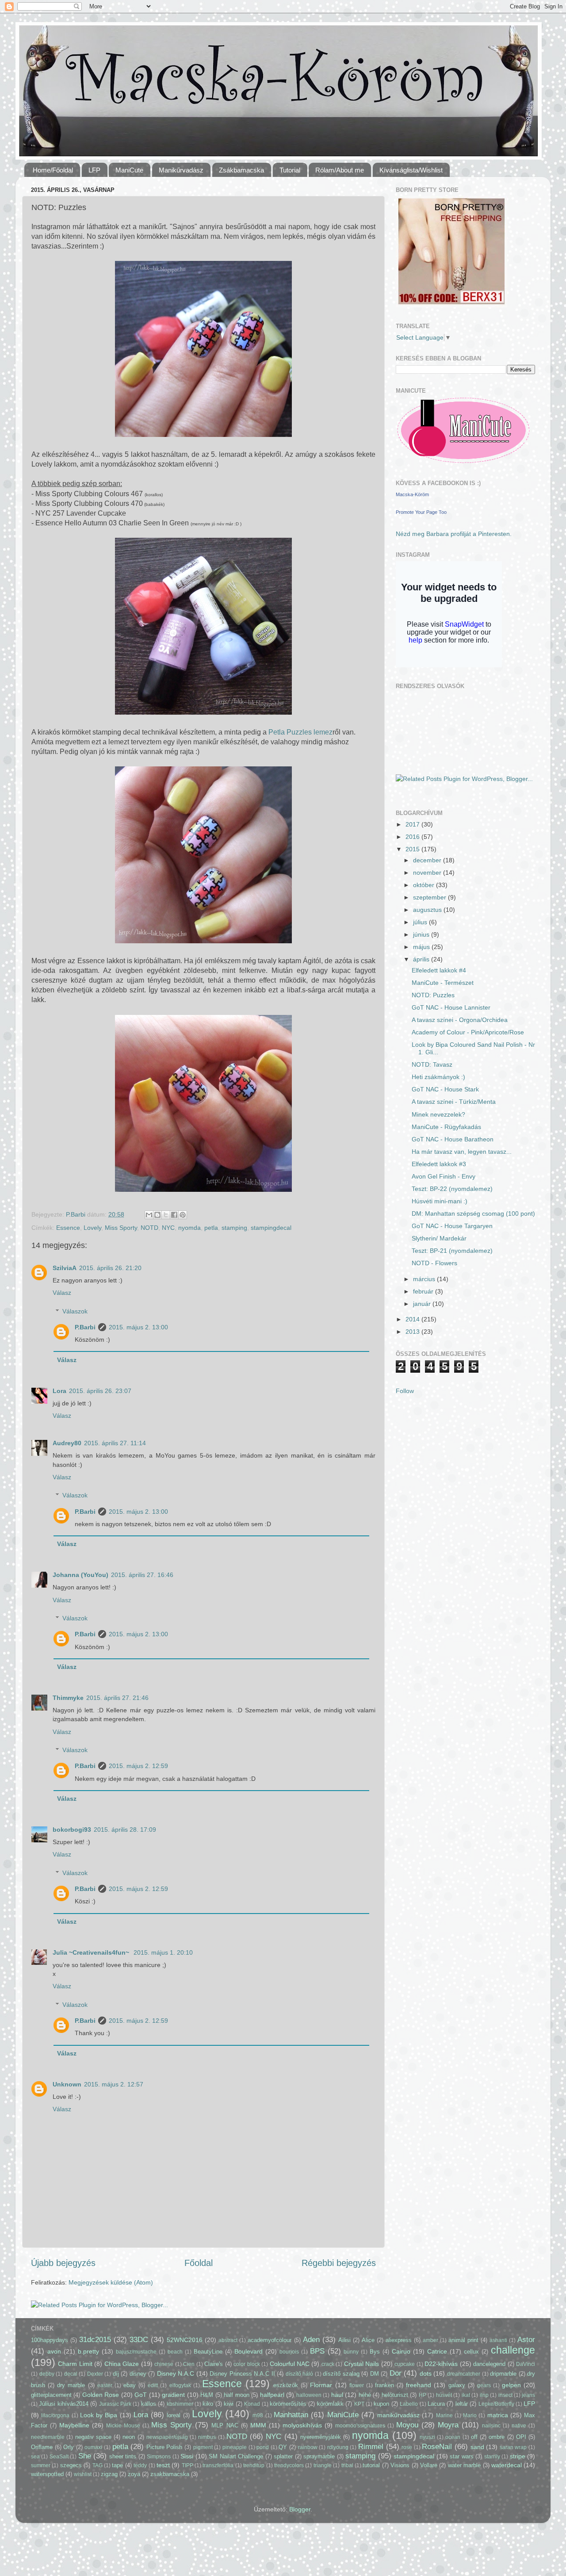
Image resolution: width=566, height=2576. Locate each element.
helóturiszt (395, 2395)
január (423, 1304)
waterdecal (507, 2465)
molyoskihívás (302, 2425)
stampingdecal (271, 1228)
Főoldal (199, 2263)
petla (211, 1228)
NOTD (149, 1228)
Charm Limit (75, 2364)
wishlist (83, 2474)
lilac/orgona (55, 2415)
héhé (365, 2395)
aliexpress (399, 2340)
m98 (258, 2415)
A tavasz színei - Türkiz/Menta (454, 1102)
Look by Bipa (99, 2415)
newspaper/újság (167, 2437)
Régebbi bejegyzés (339, 2263)
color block (247, 2364)
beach (175, 2352)
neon (129, 2437)
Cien (189, 2364)
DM (375, 2374)
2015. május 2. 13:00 (138, 1327)
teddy (140, 2465)
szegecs (71, 2465)
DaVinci (526, 2364)
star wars (461, 2456)
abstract (228, 2340)
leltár (462, 2404)
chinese (164, 2364)
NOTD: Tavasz (432, 1064)
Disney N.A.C (176, 2373)
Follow (405, 1391)
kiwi (229, 2404)
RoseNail (437, 2446)
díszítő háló (300, 2374)
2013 (413, 1332)
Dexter (95, 2374)
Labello (409, 2404)
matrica (498, 2415)
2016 (413, 837)
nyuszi (427, 2437)
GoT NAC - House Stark (445, 1089)
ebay (130, 2385)
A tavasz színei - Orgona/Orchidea (460, 1020)
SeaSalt (59, 2457)
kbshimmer (180, 2404)
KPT (359, 2404)
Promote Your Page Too (421, 512)
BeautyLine (208, 2352)
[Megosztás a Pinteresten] (183, 1215)
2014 (413, 1319)
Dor (396, 2373)
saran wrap (513, 2447)
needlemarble (48, 2437)
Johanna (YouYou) (80, 1575)
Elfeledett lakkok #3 (439, 1164)
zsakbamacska (170, 2474)
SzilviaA (65, 1268)
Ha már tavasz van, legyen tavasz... (462, 1152)
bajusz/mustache (136, 2352)
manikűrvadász (398, 2415)
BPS (317, 2351)
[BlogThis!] (157, 1215)
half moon (236, 2395)
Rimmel (371, 2446)
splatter (283, 2456)
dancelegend (489, 2364)
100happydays (50, 2340)
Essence (68, 1228)
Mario (470, 2415)
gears (484, 2385)
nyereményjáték (321, 2437)
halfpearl (272, 2395)
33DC (139, 2339)
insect (505, 2395)
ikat (466, 2395)
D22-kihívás (441, 2364)
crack (328, 2364)
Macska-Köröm (412, 494)
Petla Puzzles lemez (300, 732)
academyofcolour (270, 2340)
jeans (528, 2395)
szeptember (430, 897)
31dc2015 (95, 2339)
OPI (521, 2437)
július (421, 922)
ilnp (484, 2395)
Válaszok (75, 1311)
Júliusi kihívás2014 (63, 2404)
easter (105, 2385)
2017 (413, 824)
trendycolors (289, 2465)
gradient (173, 2395)
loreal (174, 2415)
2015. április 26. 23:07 (100, 1391)
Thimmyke (68, 1698)
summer (41, 2465)
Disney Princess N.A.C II (242, 2374)
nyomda (189, 1228)
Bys (375, 2352)
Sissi (187, 2456)
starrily (492, 2457)
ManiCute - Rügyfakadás (446, 1127)
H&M (207, 2395)
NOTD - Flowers (434, 1263)
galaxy (457, 2385)
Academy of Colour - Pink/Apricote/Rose (468, 1032)
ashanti (498, 2340)
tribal (347, 2465)
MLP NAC (225, 2425)
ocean (453, 2437)
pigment (203, 2447)
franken (384, 2385)
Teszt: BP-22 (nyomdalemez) (452, 1189)
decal (71, 2374)
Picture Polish (164, 2447)
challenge (513, 2350)
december (428, 860)
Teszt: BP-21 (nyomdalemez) (452, 1251)
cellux (471, 2352)
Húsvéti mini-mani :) (440, 1201)
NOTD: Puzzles (433, 995)
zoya (134, 2474)
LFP (529, 2404)
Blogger (300, 2509)
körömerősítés (288, 2404)
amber (430, 2340)
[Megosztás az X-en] (166, 1215)
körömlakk (330, 2404)
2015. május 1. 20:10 (163, 1952)
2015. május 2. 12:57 (114, 2084)
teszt (163, 2465)
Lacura (436, 2404)
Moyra (448, 2425)
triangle (323, 2465)
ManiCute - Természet (443, 983)
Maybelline (74, 2425)
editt (153, 2385)
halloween (309, 2395)
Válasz (62, 1293)
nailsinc (491, 2426)
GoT (141, 2395)
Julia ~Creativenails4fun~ (92, 1952)
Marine (444, 2415)
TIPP (187, 2465)
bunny (351, 2352)
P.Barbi (85, 1327)
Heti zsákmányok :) (438, 1077)
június (422, 934)
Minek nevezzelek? (438, 1114)
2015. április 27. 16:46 (142, 1575)
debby (47, 2374)
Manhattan (291, 2415)
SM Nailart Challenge (236, 2456)
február (424, 1291)
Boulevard (249, 2351)
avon (54, 2351)
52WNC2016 (185, 2340)
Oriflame (42, 2447)
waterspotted (47, 2474)
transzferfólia (218, 2465)
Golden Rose (101, 2395)
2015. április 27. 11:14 (115, 1443)
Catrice (437, 2351)
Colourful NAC (290, 2364)
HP (423, 2395)
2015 (413, 849)
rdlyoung (338, 2447)
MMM (258, 2425)
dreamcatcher (464, 2374)
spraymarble (319, 2456)
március (425, 1279)
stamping (234, 1228)
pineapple (235, 2447)
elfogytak (180, 2385)
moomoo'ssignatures (360, 2426)
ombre (497, 2437)
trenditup (254, 2465)
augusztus (428, 910)
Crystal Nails (361, 2364)
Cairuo (401, 2351)
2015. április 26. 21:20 (110, 1268)
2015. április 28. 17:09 (125, 1830)
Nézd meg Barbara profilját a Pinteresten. (454, 534)
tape (117, 2465)
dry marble (71, 2385)
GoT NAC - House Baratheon (453, 1139)
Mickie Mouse (123, 2426)
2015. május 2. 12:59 (138, 1766)
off (474, 2437)
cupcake (405, 2364)
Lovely (92, 1228)
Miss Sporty (121, 1228)
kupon (381, 2404)
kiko (208, 2404)
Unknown (67, 2084)
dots (426, 2373)
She (85, 2456)
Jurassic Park (115, 2404)
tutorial (371, 2465)
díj (116, 2374)
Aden (311, 2339)
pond (263, 2447)
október (424, 885)
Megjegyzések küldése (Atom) (111, 2282)
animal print (463, 2340)
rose (407, 2447)
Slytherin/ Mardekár (439, 1238)
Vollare (429, 2465)
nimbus (207, 2437)
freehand (419, 2385)
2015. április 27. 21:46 (117, 1698)
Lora (59, 1391)
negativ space (93, 2437)
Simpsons (159, 2457)
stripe (518, 2456)
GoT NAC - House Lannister (451, 1007)
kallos (149, 2404)
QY (283, 2447)
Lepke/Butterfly (496, 2404)
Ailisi (344, 2340)
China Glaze (122, 2364)
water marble (464, 2465)
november (428, 873)
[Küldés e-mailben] (149, 1215)
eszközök (286, 2385)
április (422, 959)
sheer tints (123, 2456)
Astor (526, 2339)
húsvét (444, 2395)
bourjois (289, 2352)
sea (35, 2457)
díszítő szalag (341, 2374)
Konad (252, 2404)
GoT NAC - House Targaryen (452, 1226)
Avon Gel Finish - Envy (444, 1176)
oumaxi (93, 2447)
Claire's (214, 2364)
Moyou (407, 2425)
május (422, 947)
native (519, 2426)
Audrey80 (67, 1443)
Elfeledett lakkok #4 (439, 970)
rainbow (308, 2447)
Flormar (321, 2385)
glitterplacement (51, 2395)
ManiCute (343, 2415)
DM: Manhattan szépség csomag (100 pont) (473, 1213)
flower (357, 2385)
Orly (69, 2447)
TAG (98, 2465)
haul (337, 2395)
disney (138, 2374)
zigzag (109, 2474)
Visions (400, 2465)
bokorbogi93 (72, 1830)
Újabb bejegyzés (63, 2263)
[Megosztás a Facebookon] (174, 1215)
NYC (168, 1228)
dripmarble (503, 2374)
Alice (368, 2340)
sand (477, 2447)
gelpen (511, 2385)
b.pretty (88, 2351)
